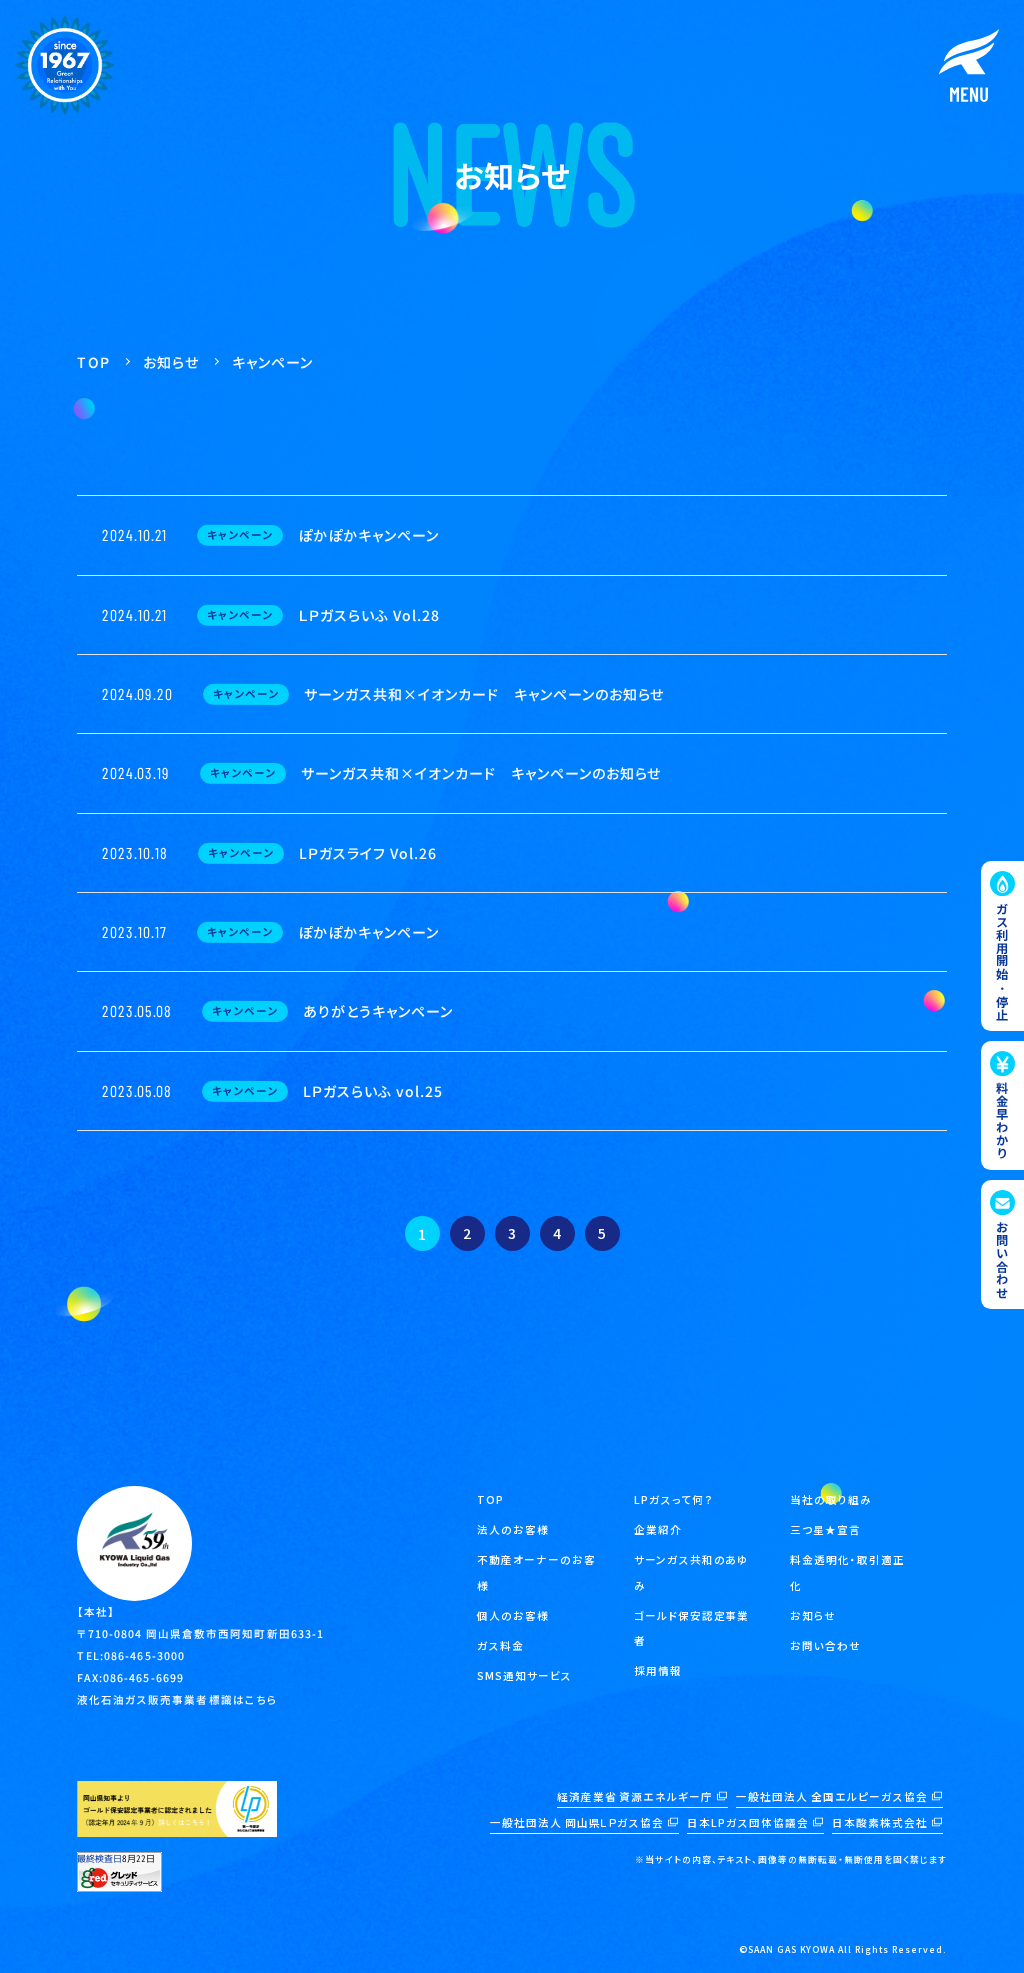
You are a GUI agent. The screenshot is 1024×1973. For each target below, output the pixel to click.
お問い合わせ (825, 1645)
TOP (490, 1499)
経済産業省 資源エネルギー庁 (635, 1796)
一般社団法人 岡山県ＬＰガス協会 (577, 1822)
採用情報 (658, 1670)
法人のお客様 (513, 1529)
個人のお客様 (513, 1615)
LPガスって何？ (673, 1499)
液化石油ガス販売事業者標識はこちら (177, 1699)
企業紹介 (658, 1529)
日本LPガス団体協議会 (748, 1822)
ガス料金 (500, 1645)
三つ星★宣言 (825, 1529)
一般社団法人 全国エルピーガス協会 (832, 1796)
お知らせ (813, 1615)
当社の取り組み (831, 1499)
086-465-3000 (144, 1655)
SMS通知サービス (524, 1675)
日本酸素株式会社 (880, 1822)
